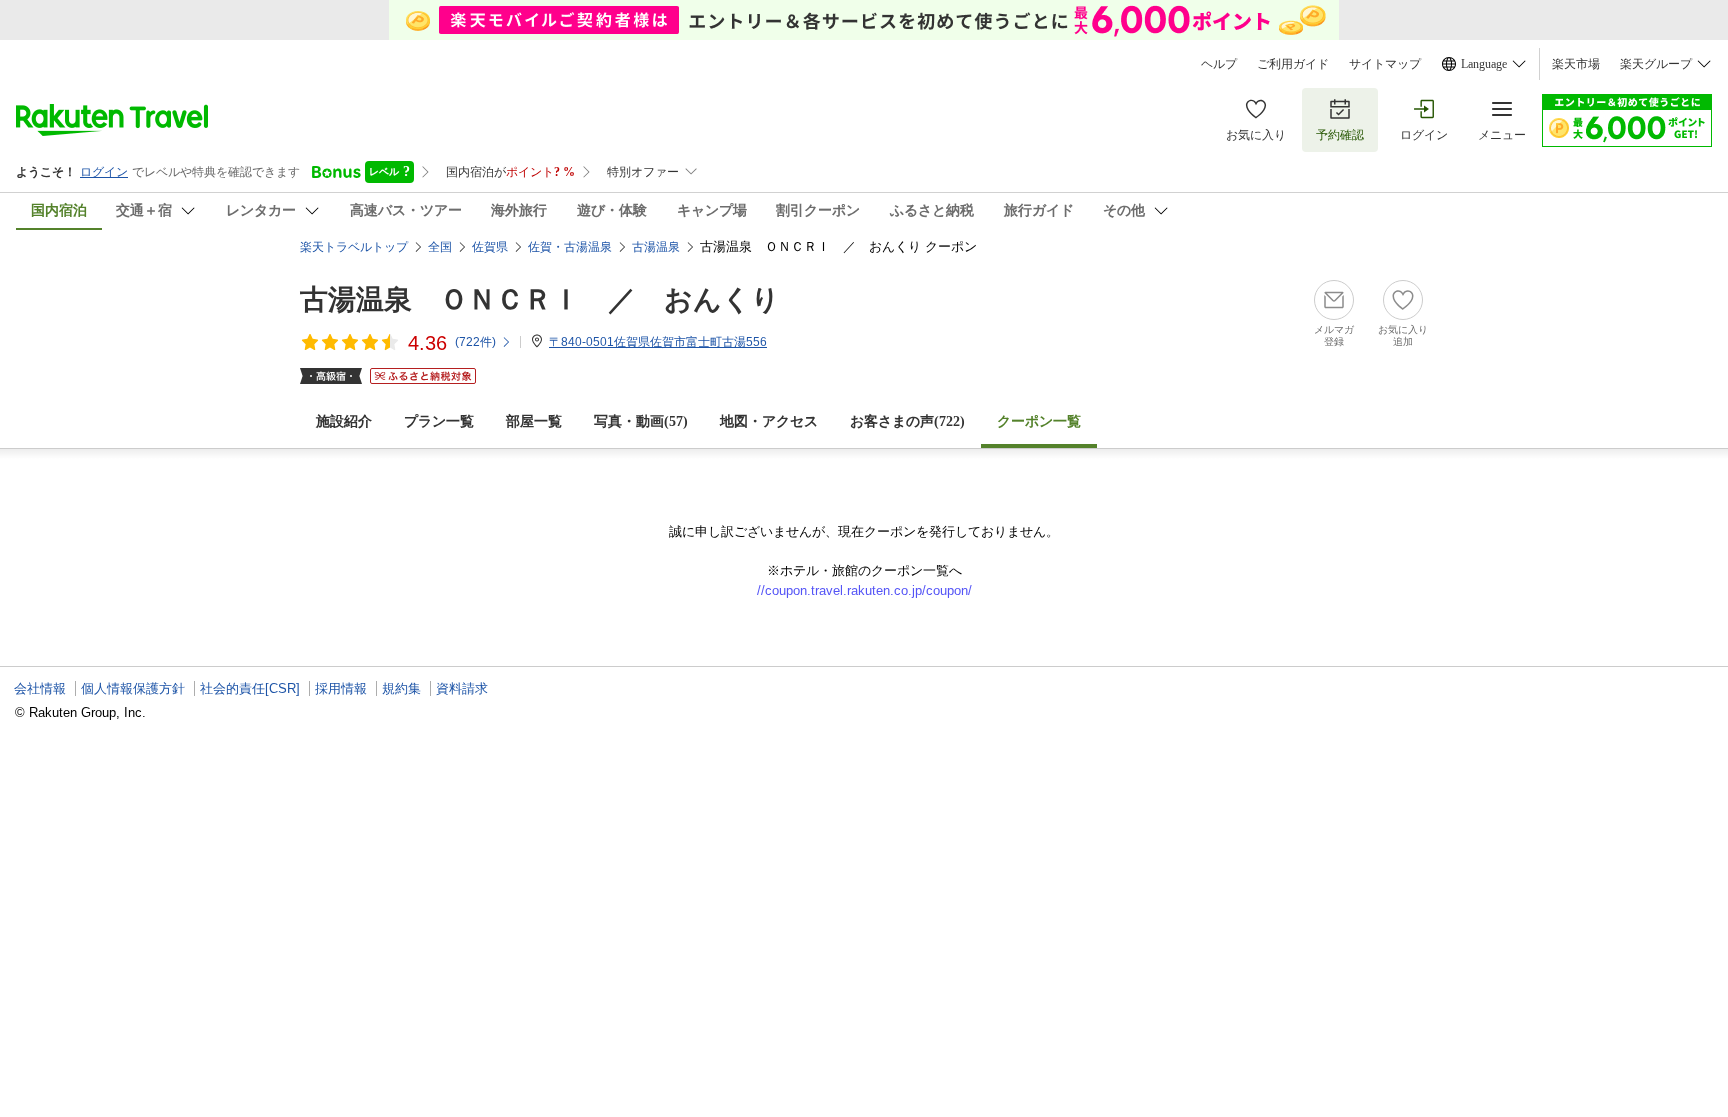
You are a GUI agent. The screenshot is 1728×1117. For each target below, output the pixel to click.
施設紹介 (344, 421)
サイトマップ (1385, 64)
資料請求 (462, 688)
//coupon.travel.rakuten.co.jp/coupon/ (864, 590)
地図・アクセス (769, 421)
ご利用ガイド (1293, 64)
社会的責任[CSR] (250, 688)
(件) (475, 342)
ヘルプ (1219, 64)
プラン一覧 (439, 421)
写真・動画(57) (641, 421)
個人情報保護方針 (133, 688)
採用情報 (341, 688)
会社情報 (40, 688)
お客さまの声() (907, 421)
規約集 (401, 688)
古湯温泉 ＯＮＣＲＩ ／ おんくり (540, 299)
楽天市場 (1576, 64)
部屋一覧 (534, 421)
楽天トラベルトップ (354, 247)
